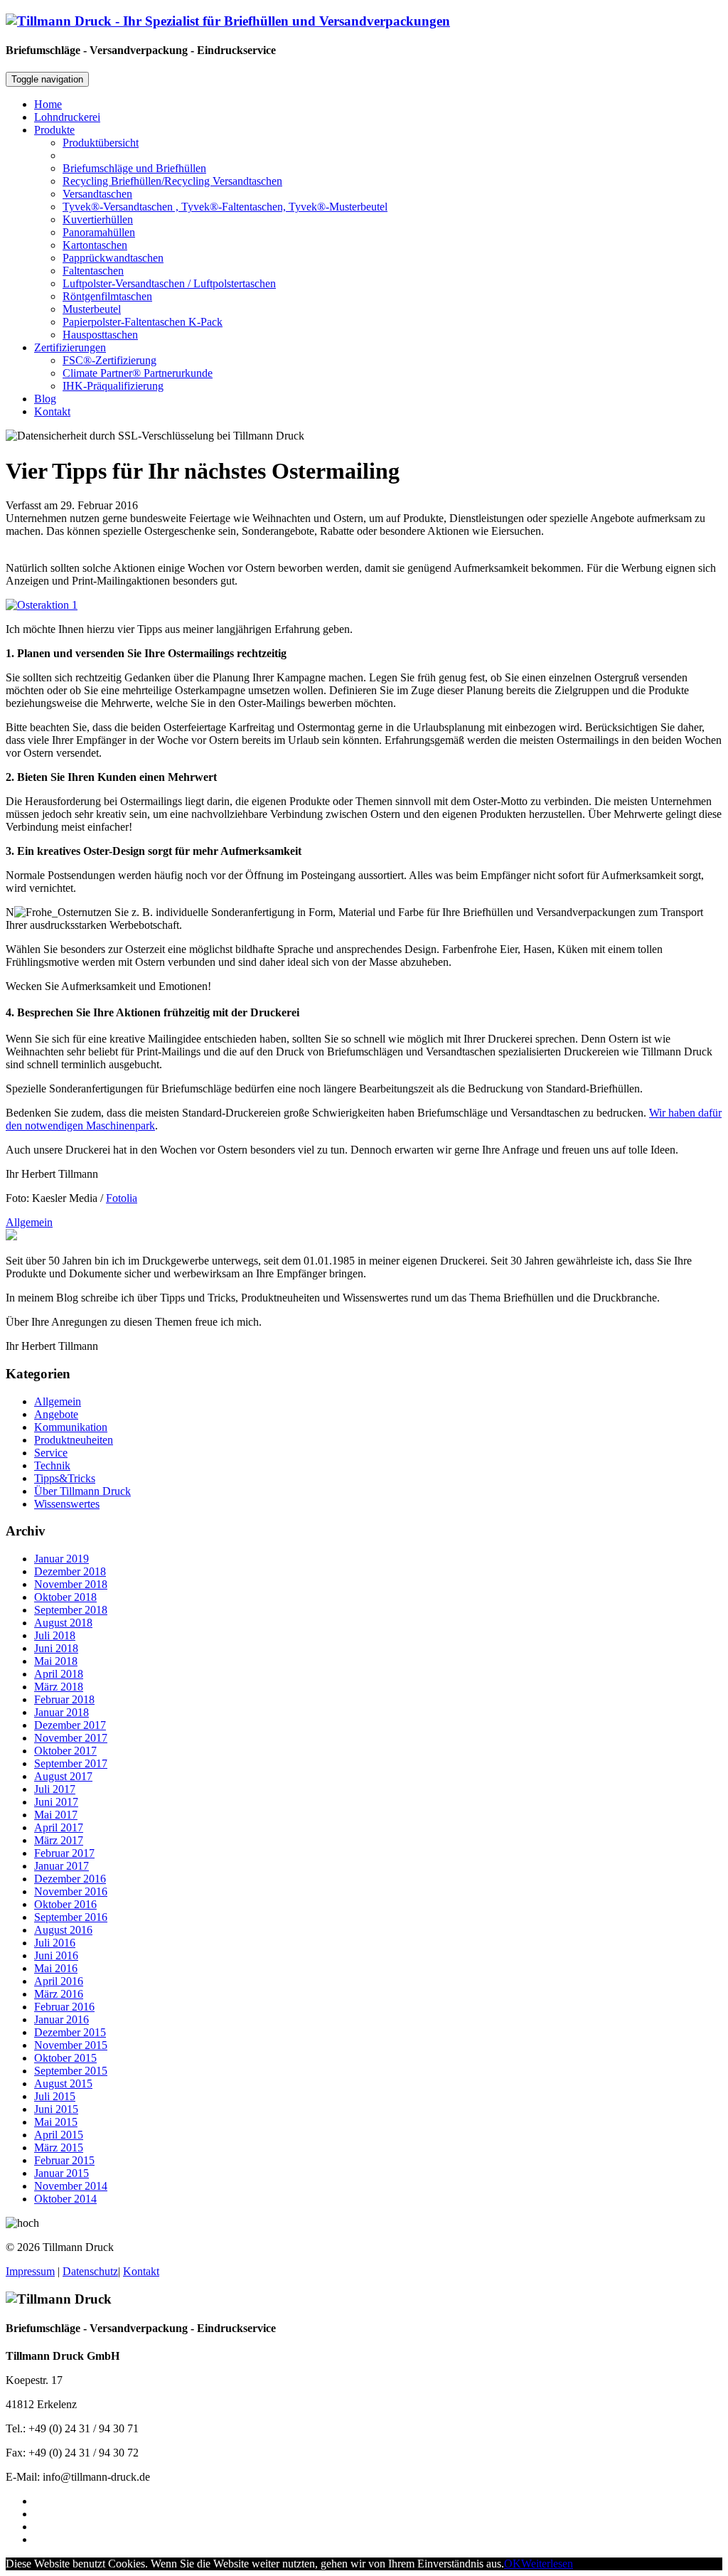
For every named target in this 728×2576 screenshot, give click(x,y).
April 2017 (59, 1827)
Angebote (56, 1414)
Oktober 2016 (65, 1904)
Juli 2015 (55, 2096)
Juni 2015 (56, 2109)
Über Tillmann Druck (82, 1491)
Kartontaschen (95, 245)
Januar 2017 (61, 1866)
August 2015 (63, 2083)
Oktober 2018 (65, 1597)
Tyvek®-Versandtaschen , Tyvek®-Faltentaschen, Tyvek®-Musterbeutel (225, 207)
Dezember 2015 (70, 2032)
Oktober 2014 (65, 2199)
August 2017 (63, 1776)
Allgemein (29, 1222)
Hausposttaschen (100, 335)
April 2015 (59, 2135)
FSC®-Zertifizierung (109, 360)
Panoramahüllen (99, 232)
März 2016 (59, 1994)
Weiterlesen (547, 2564)
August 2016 (63, 1930)
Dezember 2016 (70, 1879)
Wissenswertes (67, 1504)
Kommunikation (71, 1427)
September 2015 (71, 2071)
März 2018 (59, 1687)
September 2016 (71, 1917)
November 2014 (71, 2186)
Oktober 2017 (65, 1751)
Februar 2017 (64, 1853)
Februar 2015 (64, 2160)
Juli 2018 (55, 1635)
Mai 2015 (56, 2122)
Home (48, 104)
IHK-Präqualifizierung (113, 386)
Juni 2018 (56, 1648)
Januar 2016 (61, 2019)
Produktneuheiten (74, 1440)
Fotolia (122, 1198)
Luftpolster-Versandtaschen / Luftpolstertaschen (169, 283)
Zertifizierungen (70, 347)
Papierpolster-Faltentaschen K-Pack (143, 322)
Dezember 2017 (70, 1725)
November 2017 (71, 1738)
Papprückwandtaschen (113, 258)
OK (513, 2564)
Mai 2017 (56, 1815)
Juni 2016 (56, 1955)
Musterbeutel (92, 309)
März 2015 (59, 2147)
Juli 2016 (55, 1943)
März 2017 (59, 1840)
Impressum (30, 2271)
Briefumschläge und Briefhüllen (134, 168)
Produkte (54, 130)
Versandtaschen (97, 194)
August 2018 (63, 1623)
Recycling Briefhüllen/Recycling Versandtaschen (172, 181)
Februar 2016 (64, 2007)
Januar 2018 (61, 1712)
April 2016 (59, 1981)
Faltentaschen (93, 271)
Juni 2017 (56, 1802)
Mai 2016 (56, 1968)
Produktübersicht (101, 143)
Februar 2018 (64, 1699)
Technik (52, 1465)
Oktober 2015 (65, 2058)
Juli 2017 (55, 1789)
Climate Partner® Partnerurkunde (138, 373)
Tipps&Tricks (65, 1478)
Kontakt (52, 411)
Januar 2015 (61, 2173)
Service (51, 1453)
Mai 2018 (56, 1661)
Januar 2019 (61, 1559)
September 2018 (71, 1610)
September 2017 (71, 1763)
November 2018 (71, 1584)
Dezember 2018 (70, 1571)
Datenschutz (90, 2271)
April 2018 (59, 1674)
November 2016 (71, 1891)
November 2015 (71, 2045)
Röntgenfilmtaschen (107, 296)
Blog (45, 399)
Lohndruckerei (67, 117)
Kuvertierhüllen (98, 219)
